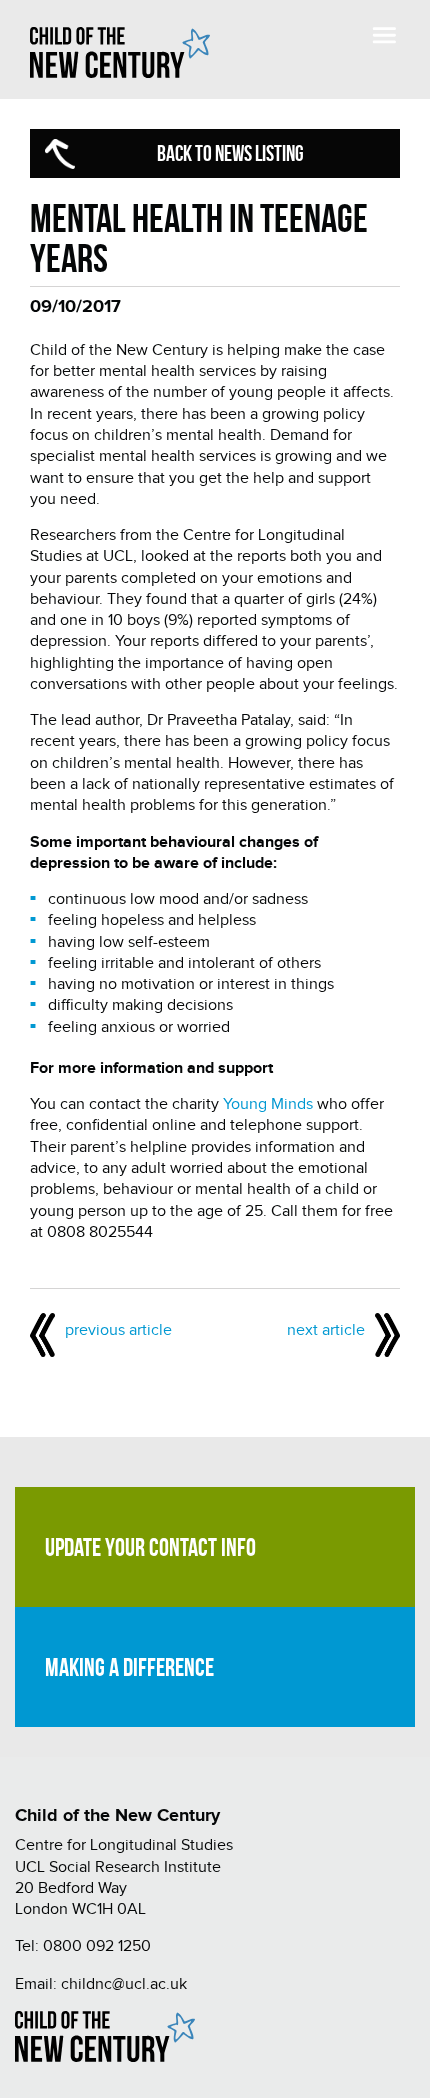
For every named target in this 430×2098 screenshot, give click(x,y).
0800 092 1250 (97, 1946)
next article (326, 1330)
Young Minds (268, 1104)
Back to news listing (230, 153)
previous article (118, 1330)
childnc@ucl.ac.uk (124, 1984)
